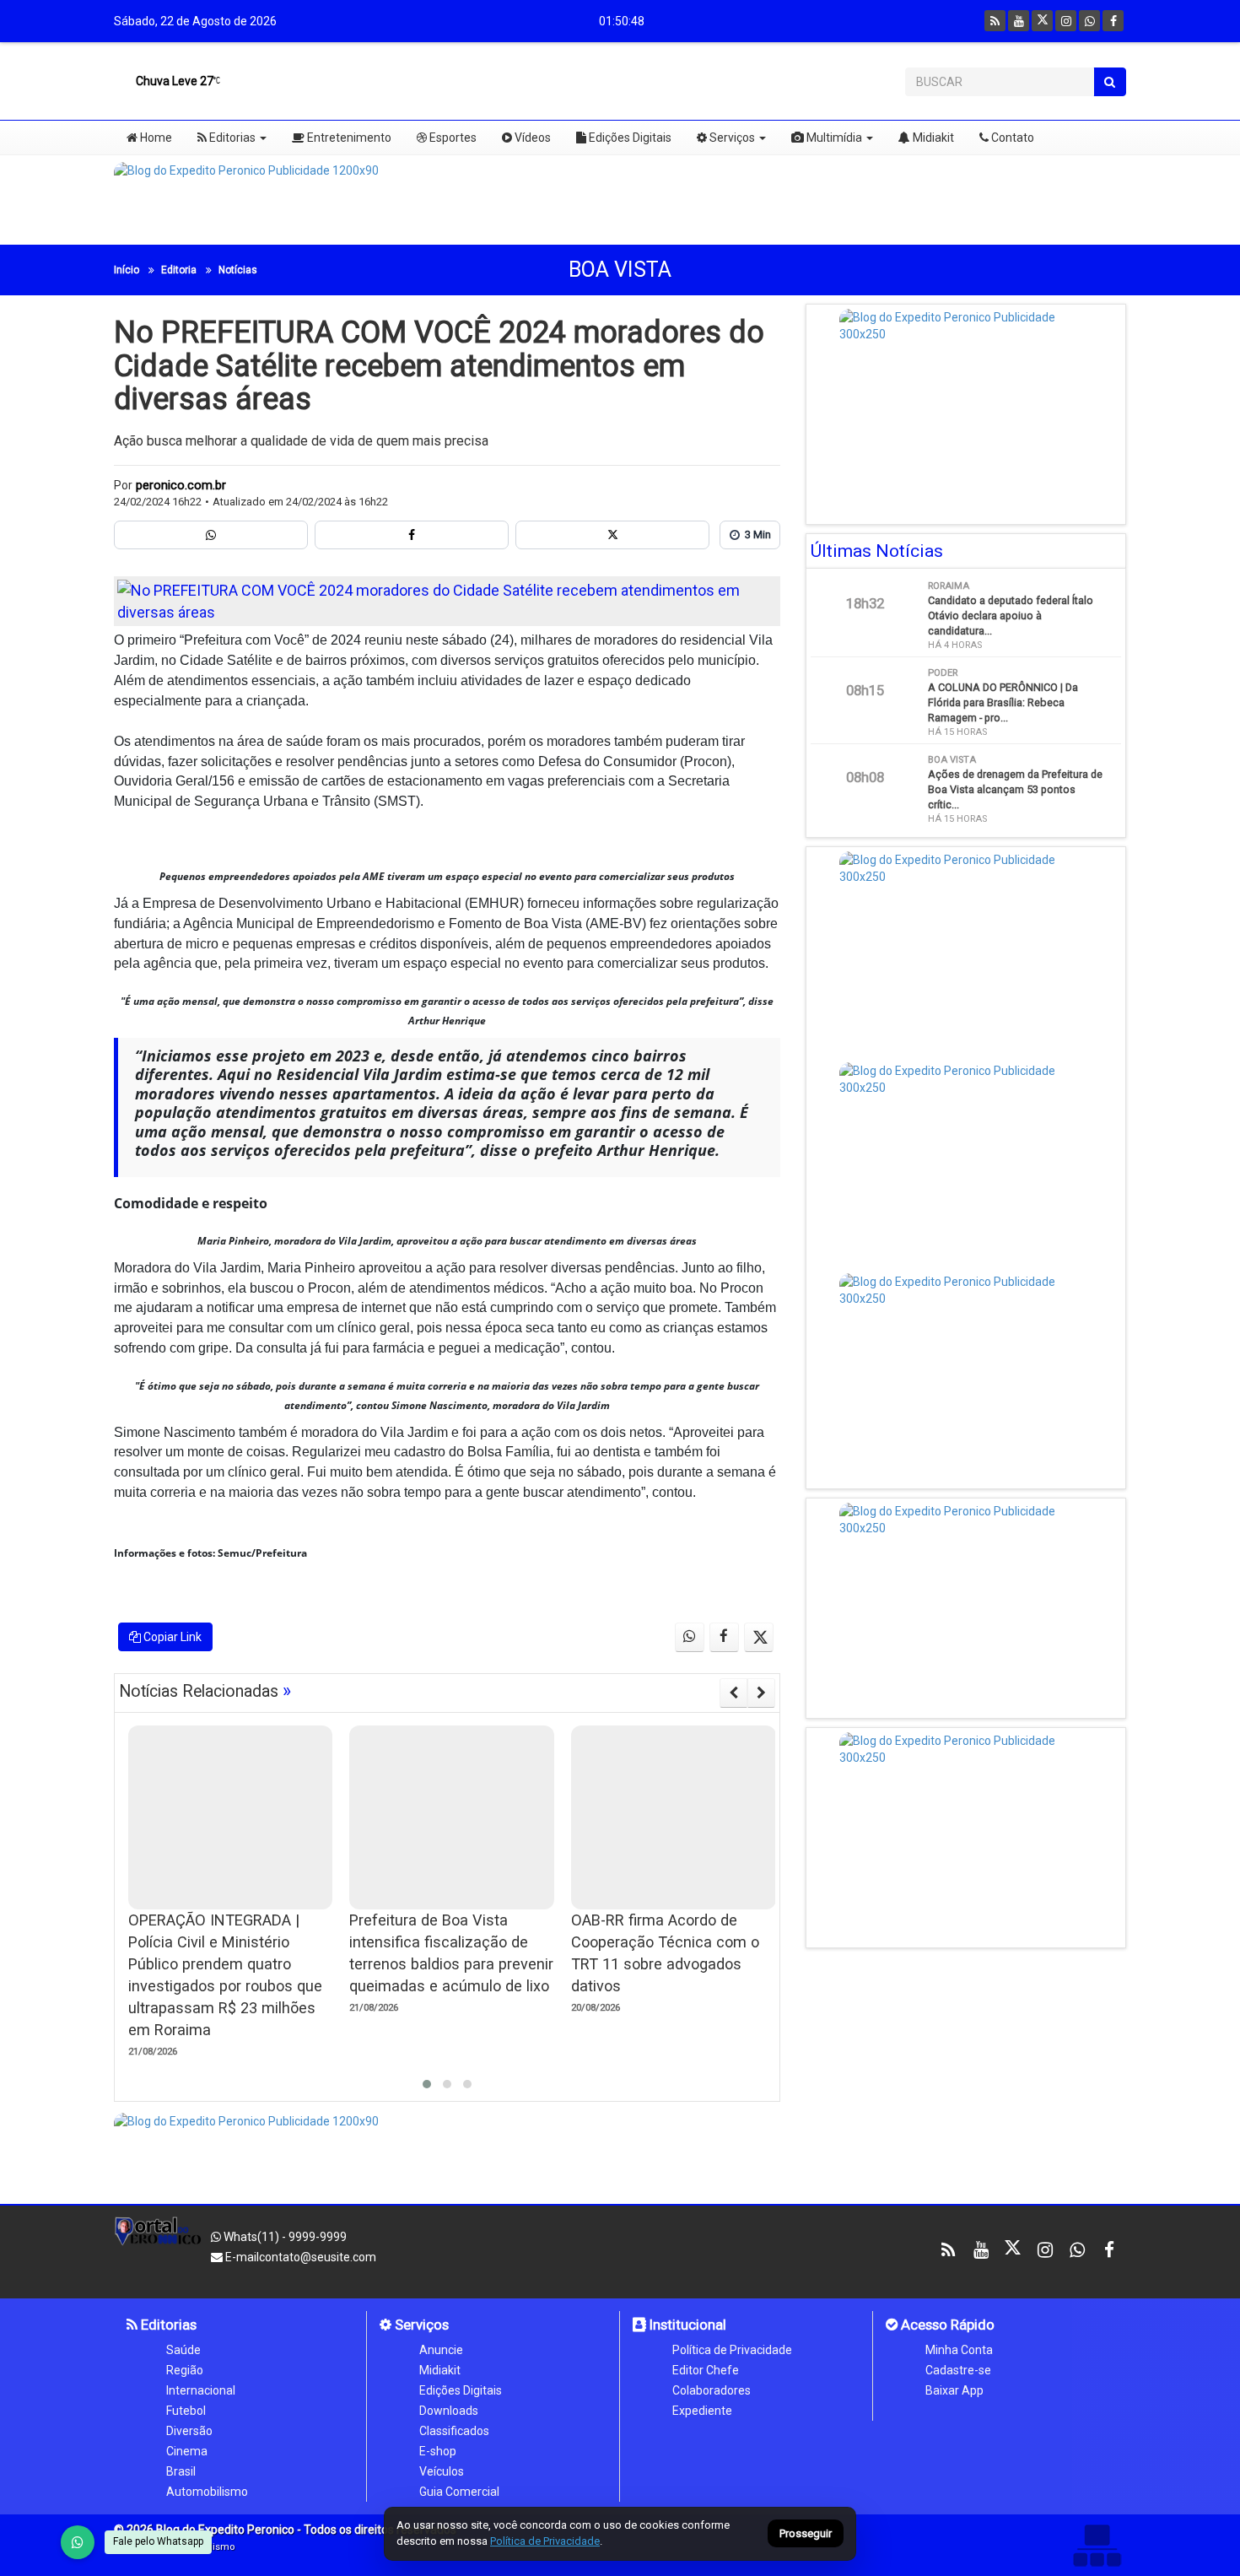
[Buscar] (1110, 82)
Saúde (183, 2350)
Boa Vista (620, 270)
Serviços (731, 138)
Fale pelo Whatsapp (158, 2541)
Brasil (181, 2471)
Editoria (179, 270)
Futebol (186, 2411)
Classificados (454, 2431)
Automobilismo (207, 2492)
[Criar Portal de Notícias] (1097, 2545)
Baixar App (954, 2390)
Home (155, 138)
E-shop (438, 2451)
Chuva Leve (173, 81)
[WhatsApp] (78, 2542)
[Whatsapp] (1089, 21)
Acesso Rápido (946, 2325)
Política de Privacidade (732, 2350)
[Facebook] (1113, 21)
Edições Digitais (629, 138)
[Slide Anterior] (733, 1693)
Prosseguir (806, 2534)
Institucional (686, 2325)
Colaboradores (712, 2390)
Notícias (238, 270)
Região (185, 2370)
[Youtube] (1019, 21)
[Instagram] (1066, 21)
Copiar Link (171, 1637)
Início (127, 270)
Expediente (702, 2411)
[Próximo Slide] (761, 1693)
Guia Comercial (459, 2492)
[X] (1042, 21)
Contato (1011, 138)
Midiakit (932, 138)
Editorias (231, 138)
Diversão (189, 2431)
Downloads (449, 2411)
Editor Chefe (706, 2370)
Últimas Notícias (877, 551)
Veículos (442, 2471)
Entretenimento (348, 138)
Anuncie (441, 2350)
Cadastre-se (958, 2370)
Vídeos (531, 138)
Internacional (201, 2390)
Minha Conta (959, 2350)
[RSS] (995, 21)
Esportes (452, 138)
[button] (427, 2084)
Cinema (187, 2451)
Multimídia (833, 138)
